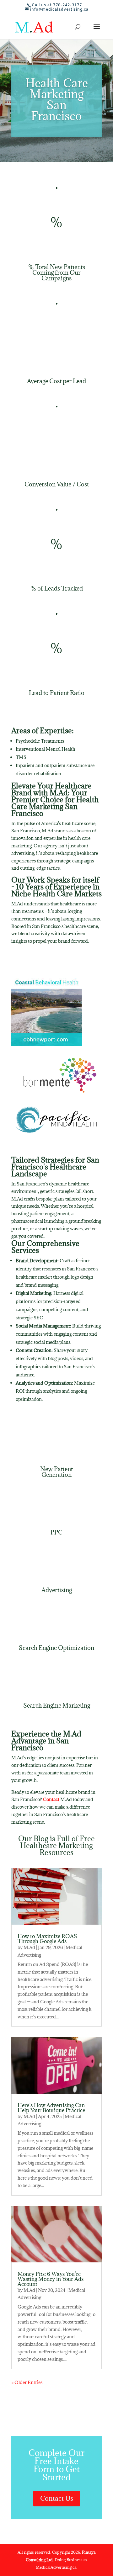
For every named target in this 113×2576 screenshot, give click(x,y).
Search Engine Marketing (57, 1705)
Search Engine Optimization (56, 1648)
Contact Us (57, 2498)
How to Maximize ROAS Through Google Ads (47, 1939)
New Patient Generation (56, 1472)
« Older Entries (27, 2382)
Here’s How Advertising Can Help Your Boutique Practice (51, 2108)
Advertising (57, 1590)
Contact (51, 1799)
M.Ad (29, 1947)
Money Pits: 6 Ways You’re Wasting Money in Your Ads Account (51, 2279)
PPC (56, 1532)
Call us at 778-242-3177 (57, 5)
